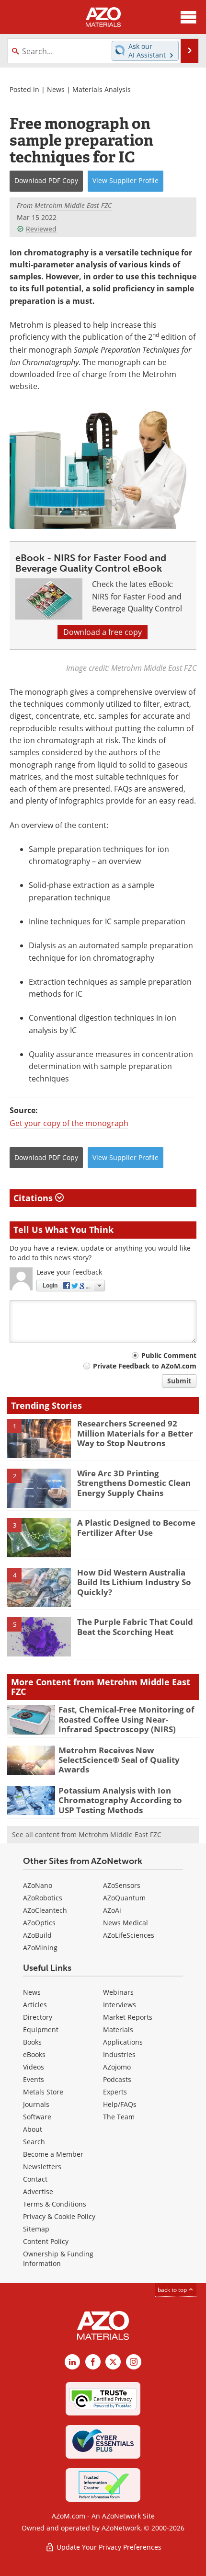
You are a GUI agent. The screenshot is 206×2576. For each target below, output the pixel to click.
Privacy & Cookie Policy (59, 2216)
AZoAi (112, 1910)
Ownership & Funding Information (58, 2259)
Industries (119, 2054)
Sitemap (36, 2229)
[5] (39, 1636)
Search (34, 2142)
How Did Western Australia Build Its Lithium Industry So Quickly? (134, 1582)
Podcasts (117, 2079)
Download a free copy (103, 632)
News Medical (126, 1923)
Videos (34, 2067)
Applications (123, 2042)
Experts (115, 2092)
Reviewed (41, 229)
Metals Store (43, 2092)
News (56, 89)
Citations (34, 1198)
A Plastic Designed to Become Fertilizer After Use (136, 1527)
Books (32, 2042)
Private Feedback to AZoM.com (145, 1366)
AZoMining (40, 1948)
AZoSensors (122, 1885)
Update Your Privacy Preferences (108, 2547)
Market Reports (128, 2017)
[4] (39, 1587)
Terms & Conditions (55, 2204)
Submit (179, 1381)
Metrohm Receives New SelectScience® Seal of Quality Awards (119, 1760)
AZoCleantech (45, 1910)
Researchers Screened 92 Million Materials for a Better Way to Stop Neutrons (135, 1433)
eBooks (34, 2054)
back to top (173, 2290)
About (33, 2129)
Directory (38, 2017)
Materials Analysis (102, 89)
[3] (39, 1537)
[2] (39, 1487)
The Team (119, 2117)
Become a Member (53, 2154)
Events (34, 2079)
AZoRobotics (43, 1898)
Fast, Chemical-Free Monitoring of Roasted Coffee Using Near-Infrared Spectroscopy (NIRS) (126, 1719)
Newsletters (42, 2167)
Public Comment (169, 1355)
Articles (35, 2005)
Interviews (120, 2005)
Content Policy (46, 2241)
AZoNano (38, 1885)
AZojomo (117, 2067)
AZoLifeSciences (129, 1935)
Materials (118, 2030)
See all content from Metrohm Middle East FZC (87, 1834)
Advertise (38, 2191)
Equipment (41, 2030)
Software (37, 2117)
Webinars (118, 1992)
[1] (39, 1438)
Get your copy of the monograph (69, 1123)
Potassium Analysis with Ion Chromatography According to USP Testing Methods (120, 1800)
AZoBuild (37, 1935)
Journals (36, 2104)
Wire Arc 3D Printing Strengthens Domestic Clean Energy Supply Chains (134, 1483)
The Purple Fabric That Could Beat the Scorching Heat (135, 1627)
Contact (35, 2179)
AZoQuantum (124, 1898)
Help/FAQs (120, 2104)
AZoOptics (39, 1923)
